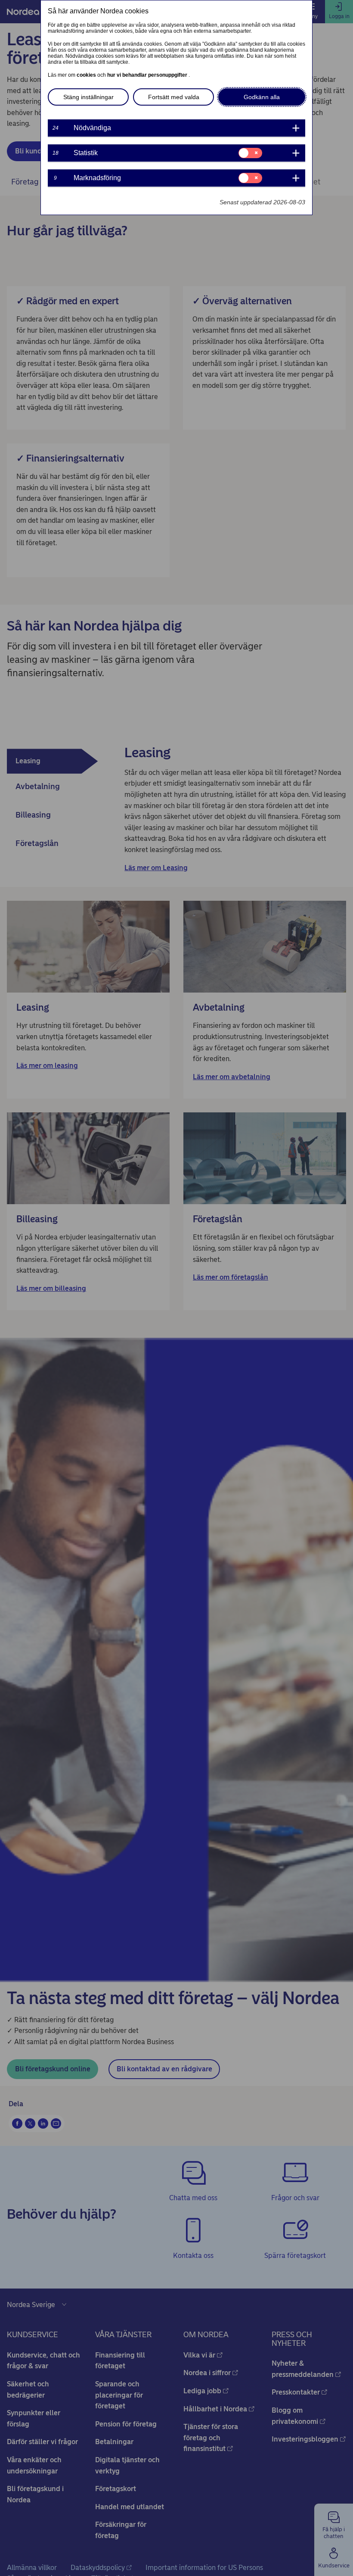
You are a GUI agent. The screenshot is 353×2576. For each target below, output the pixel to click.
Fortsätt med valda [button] (174, 97)
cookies (87, 75)
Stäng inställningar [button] (88, 97)
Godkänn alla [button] (262, 97)
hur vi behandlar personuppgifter (148, 75)
